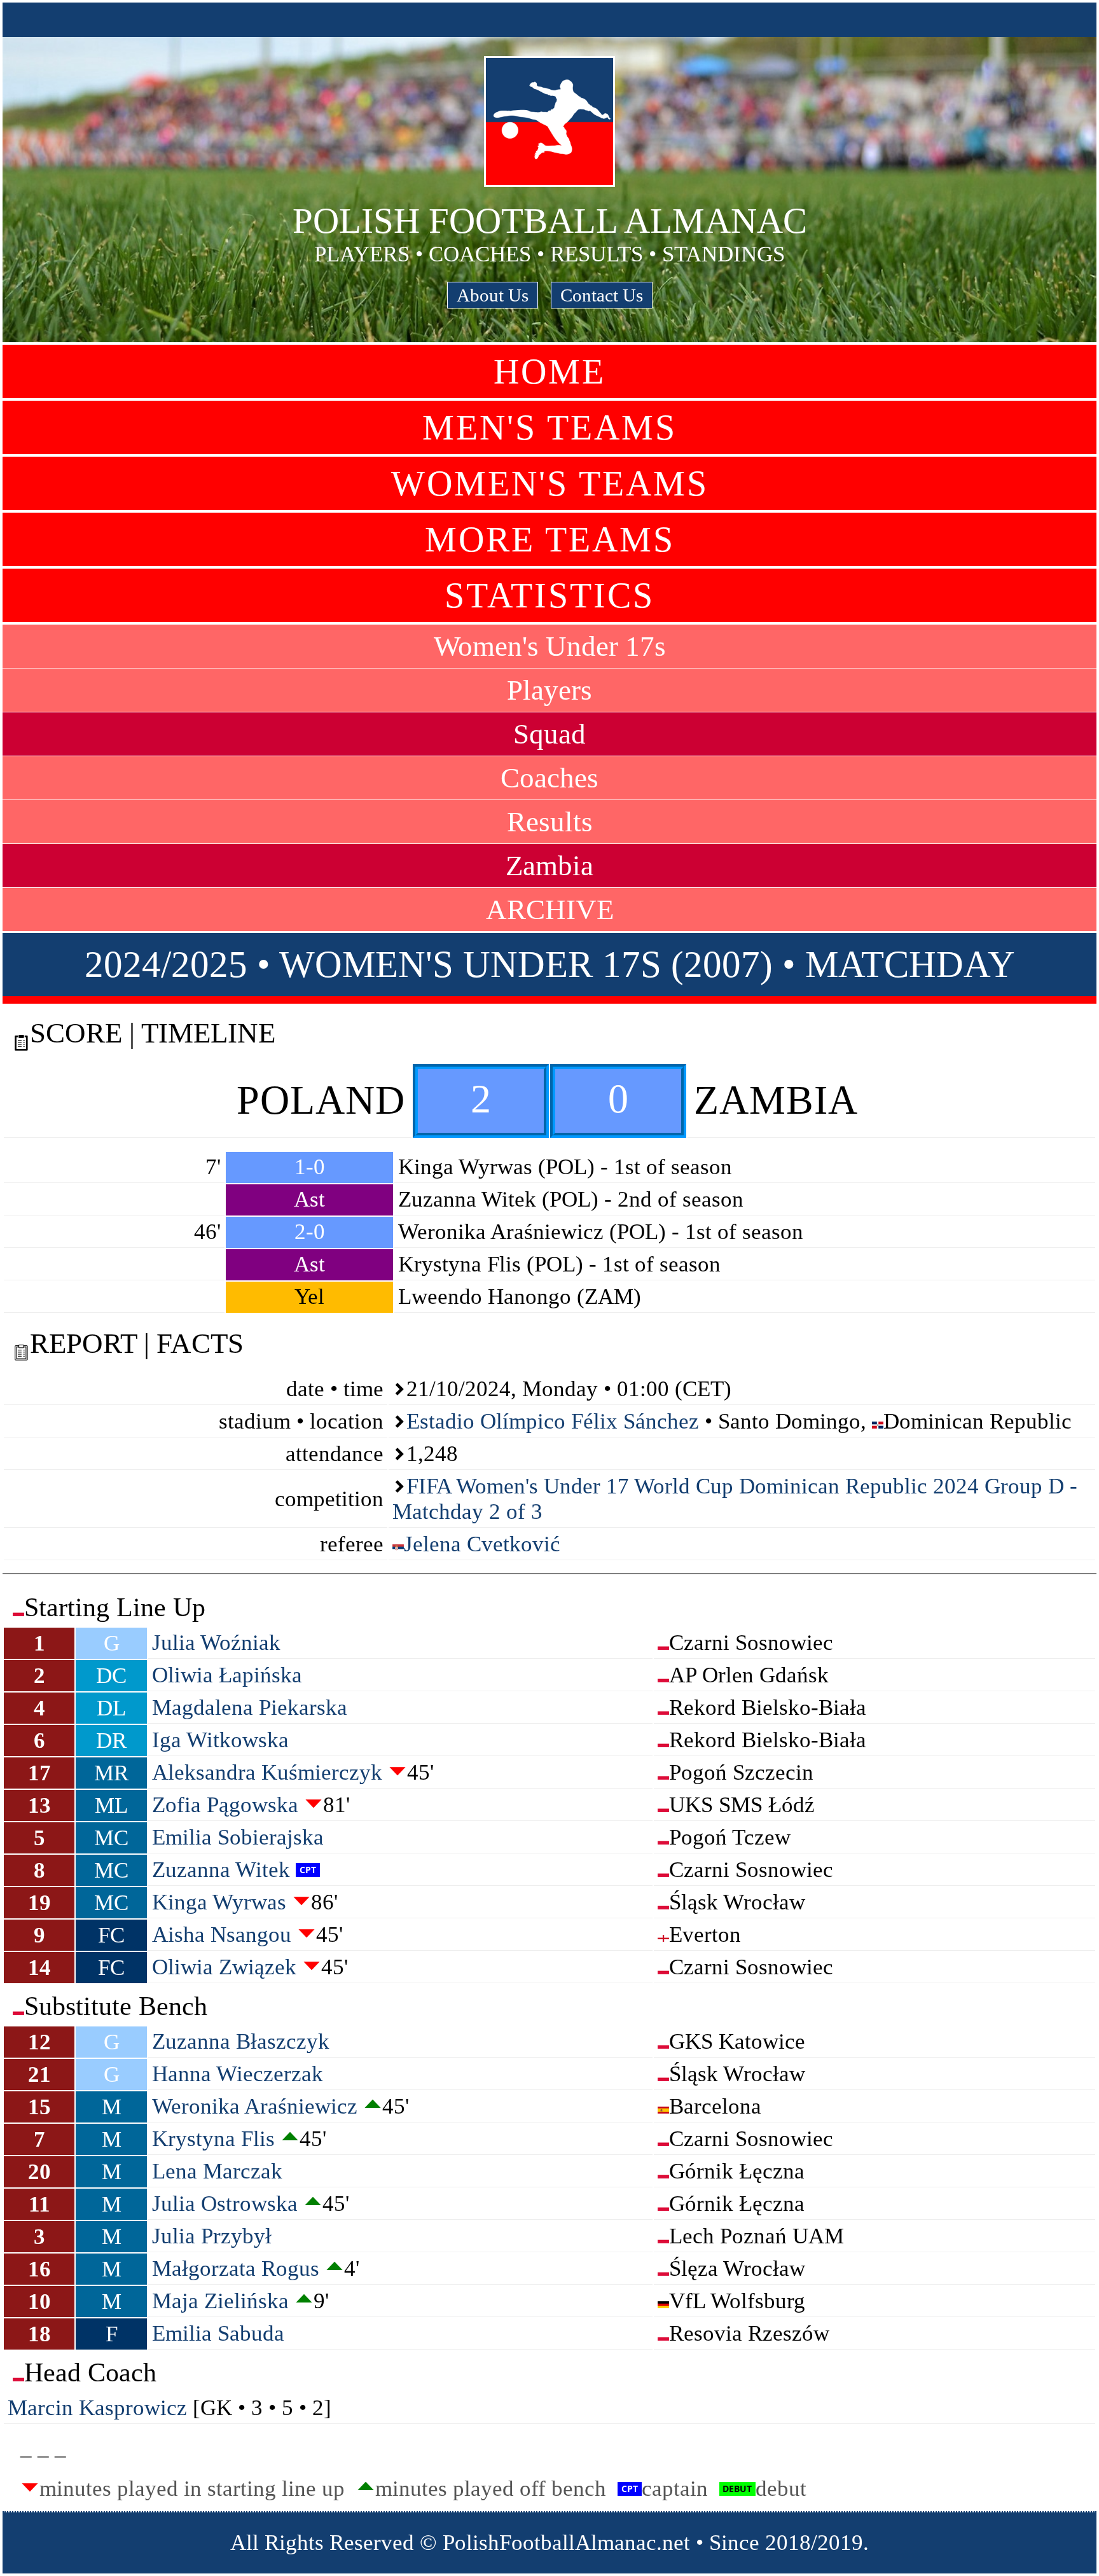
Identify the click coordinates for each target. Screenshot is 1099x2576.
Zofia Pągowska (225, 1805)
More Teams (550, 539)
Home (549, 371)
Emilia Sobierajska (238, 1837)
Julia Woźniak (216, 1643)
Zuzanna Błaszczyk (241, 2041)
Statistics (549, 595)
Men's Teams (549, 427)
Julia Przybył (212, 2236)
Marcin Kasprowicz (97, 2408)
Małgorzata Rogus (236, 2268)
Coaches (549, 778)
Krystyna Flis (213, 2139)
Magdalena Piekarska (250, 1707)
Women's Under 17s (550, 646)
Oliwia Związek (224, 1967)
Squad (549, 734)
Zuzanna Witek (221, 1870)
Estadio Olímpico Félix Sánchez (553, 1421)
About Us (493, 295)
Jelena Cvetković (482, 1544)
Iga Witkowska (220, 1740)
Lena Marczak (217, 2171)
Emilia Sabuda (218, 2333)
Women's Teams (550, 483)
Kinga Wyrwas (219, 1902)
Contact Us (602, 295)
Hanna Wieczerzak (238, 2074)
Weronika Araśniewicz (255, 2106)
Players (549, 690)
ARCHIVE (550, 910)
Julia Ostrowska (225, 2204)
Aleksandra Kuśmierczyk (267, 1772)
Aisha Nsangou (222, 1935)
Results (550, 822)
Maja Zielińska (220, 2301)
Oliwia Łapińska (227, 1675)
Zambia (549, 866)
